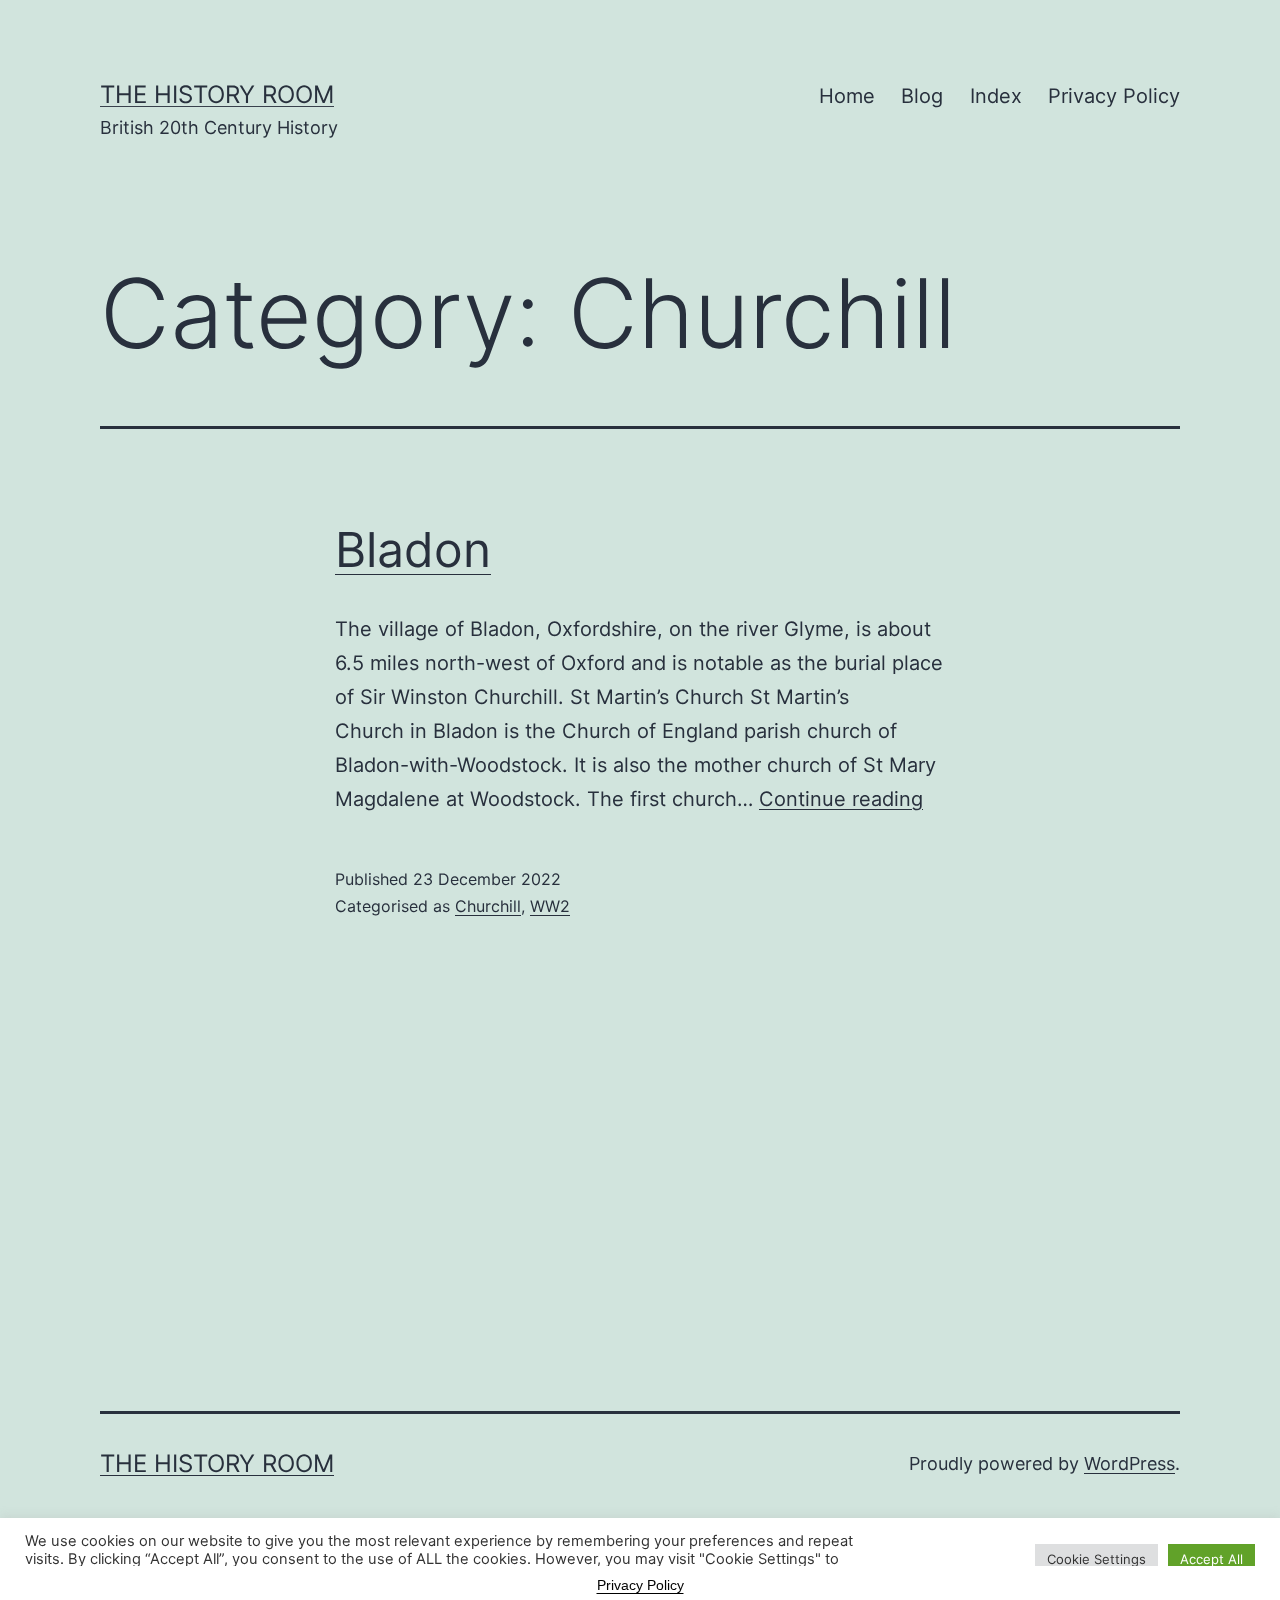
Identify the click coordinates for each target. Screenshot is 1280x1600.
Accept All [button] (1211, 1559)
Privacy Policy (1114, 96)
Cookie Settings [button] (1096, 1559)
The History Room (217, 94)
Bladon (413, 549)
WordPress (1129, 1463)
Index (996, 96)
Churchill (488, 906)
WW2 (550, 906)
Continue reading (841, 799)
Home (847, 96)
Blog (922, 96)
